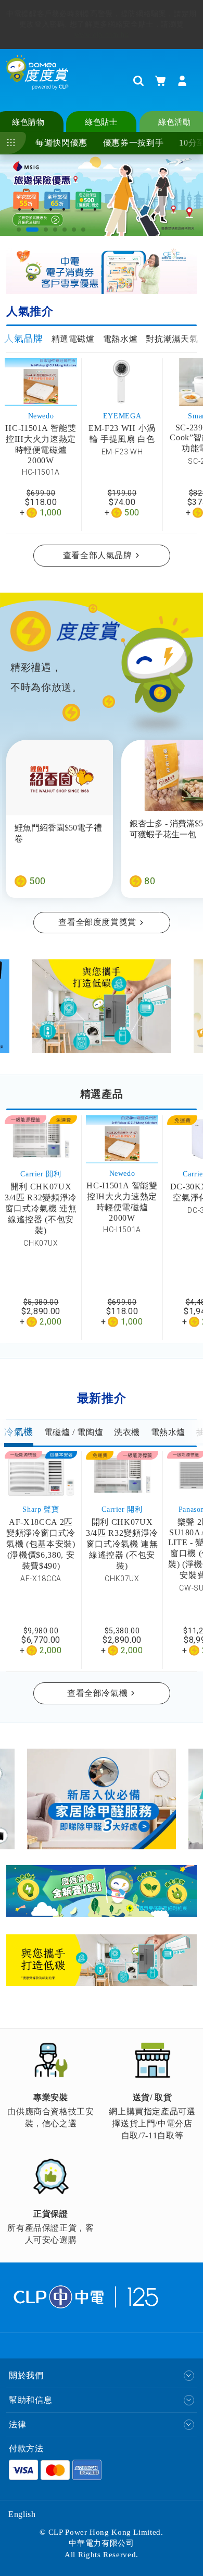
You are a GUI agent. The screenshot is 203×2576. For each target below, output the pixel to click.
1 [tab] (19, 230)
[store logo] (37, 80)
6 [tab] (74, 230)
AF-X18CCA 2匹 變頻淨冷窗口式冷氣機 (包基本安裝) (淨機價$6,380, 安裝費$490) (41, 1544)
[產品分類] (13, 143)
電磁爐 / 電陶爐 (74, 1432)
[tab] (24, 339)
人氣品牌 (24, 339)
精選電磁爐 (73, 339)
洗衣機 (127, 1432)
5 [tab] (65, 230)
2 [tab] (29, 230)
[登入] (182, 81)
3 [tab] (42, 230)
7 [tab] (84, 230)
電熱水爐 (120, 339)
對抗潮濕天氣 (172, 339)
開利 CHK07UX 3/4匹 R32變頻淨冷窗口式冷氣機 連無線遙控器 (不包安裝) (41, 1208)
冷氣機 (19, 1432)
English (22, 2514)
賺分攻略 (39, 29)
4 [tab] (56, 230)
